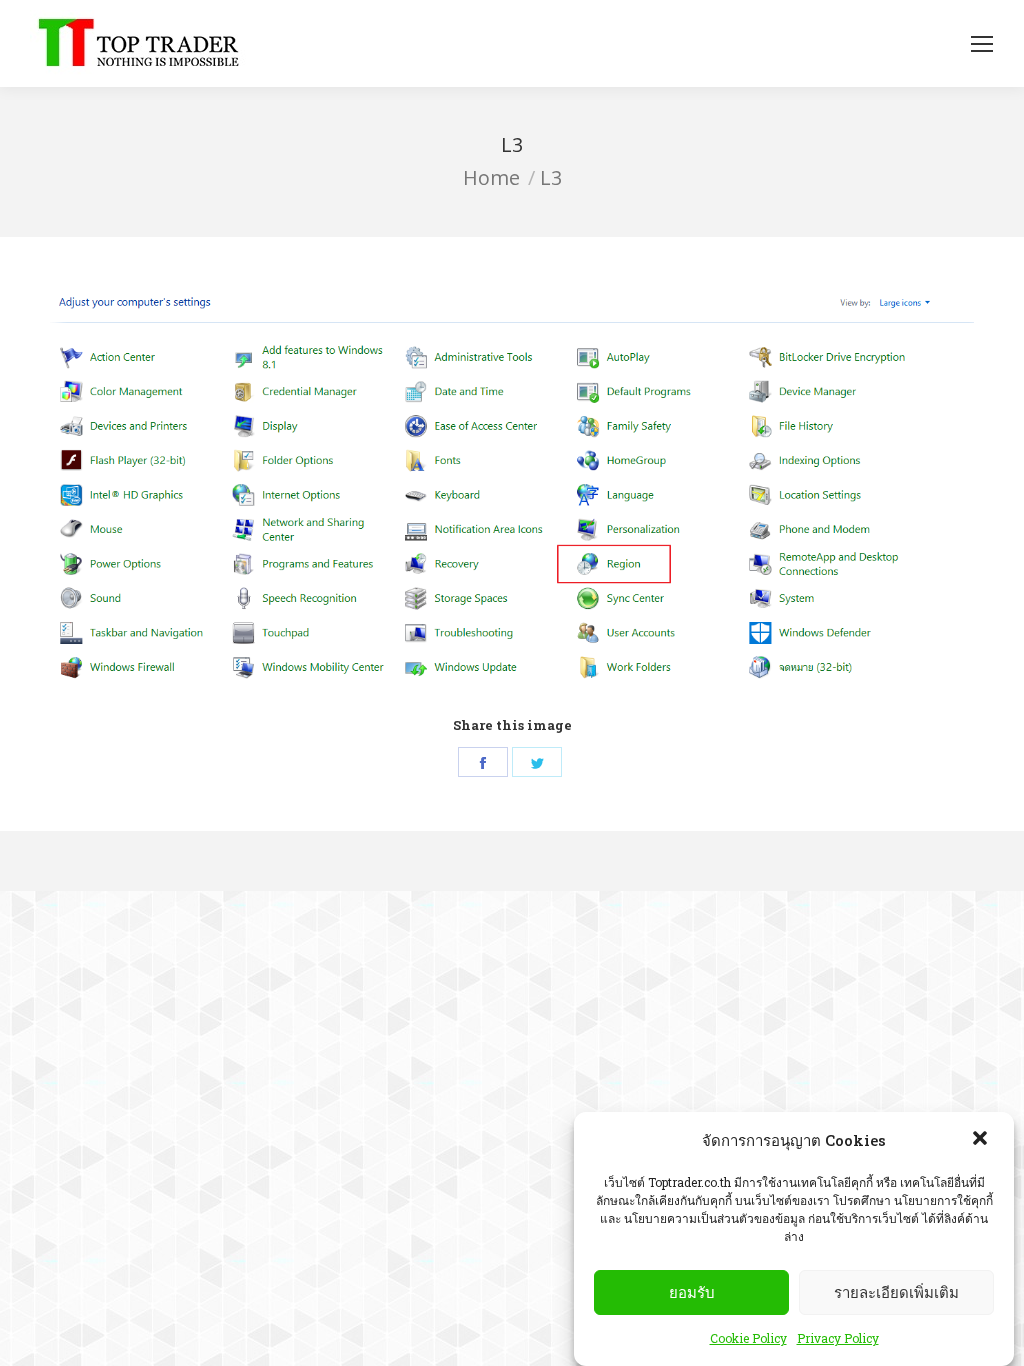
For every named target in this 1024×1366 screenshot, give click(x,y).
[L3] (512, 497)
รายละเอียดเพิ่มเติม (896, 1292)
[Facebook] (483, 762)
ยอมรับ (692, 1292)
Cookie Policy (748, 1338)
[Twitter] (537, 762)
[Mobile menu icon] (982, 44)
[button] (982, 1140)
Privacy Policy (838, 1338)
